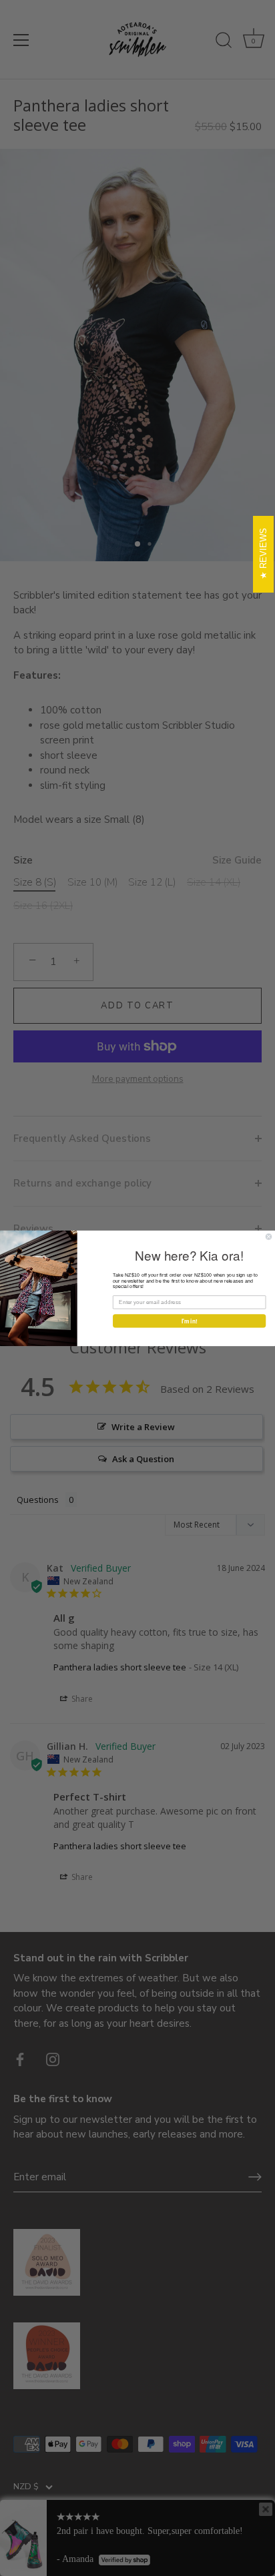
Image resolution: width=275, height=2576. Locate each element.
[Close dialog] (269, 1236)
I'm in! (190, 1321)
